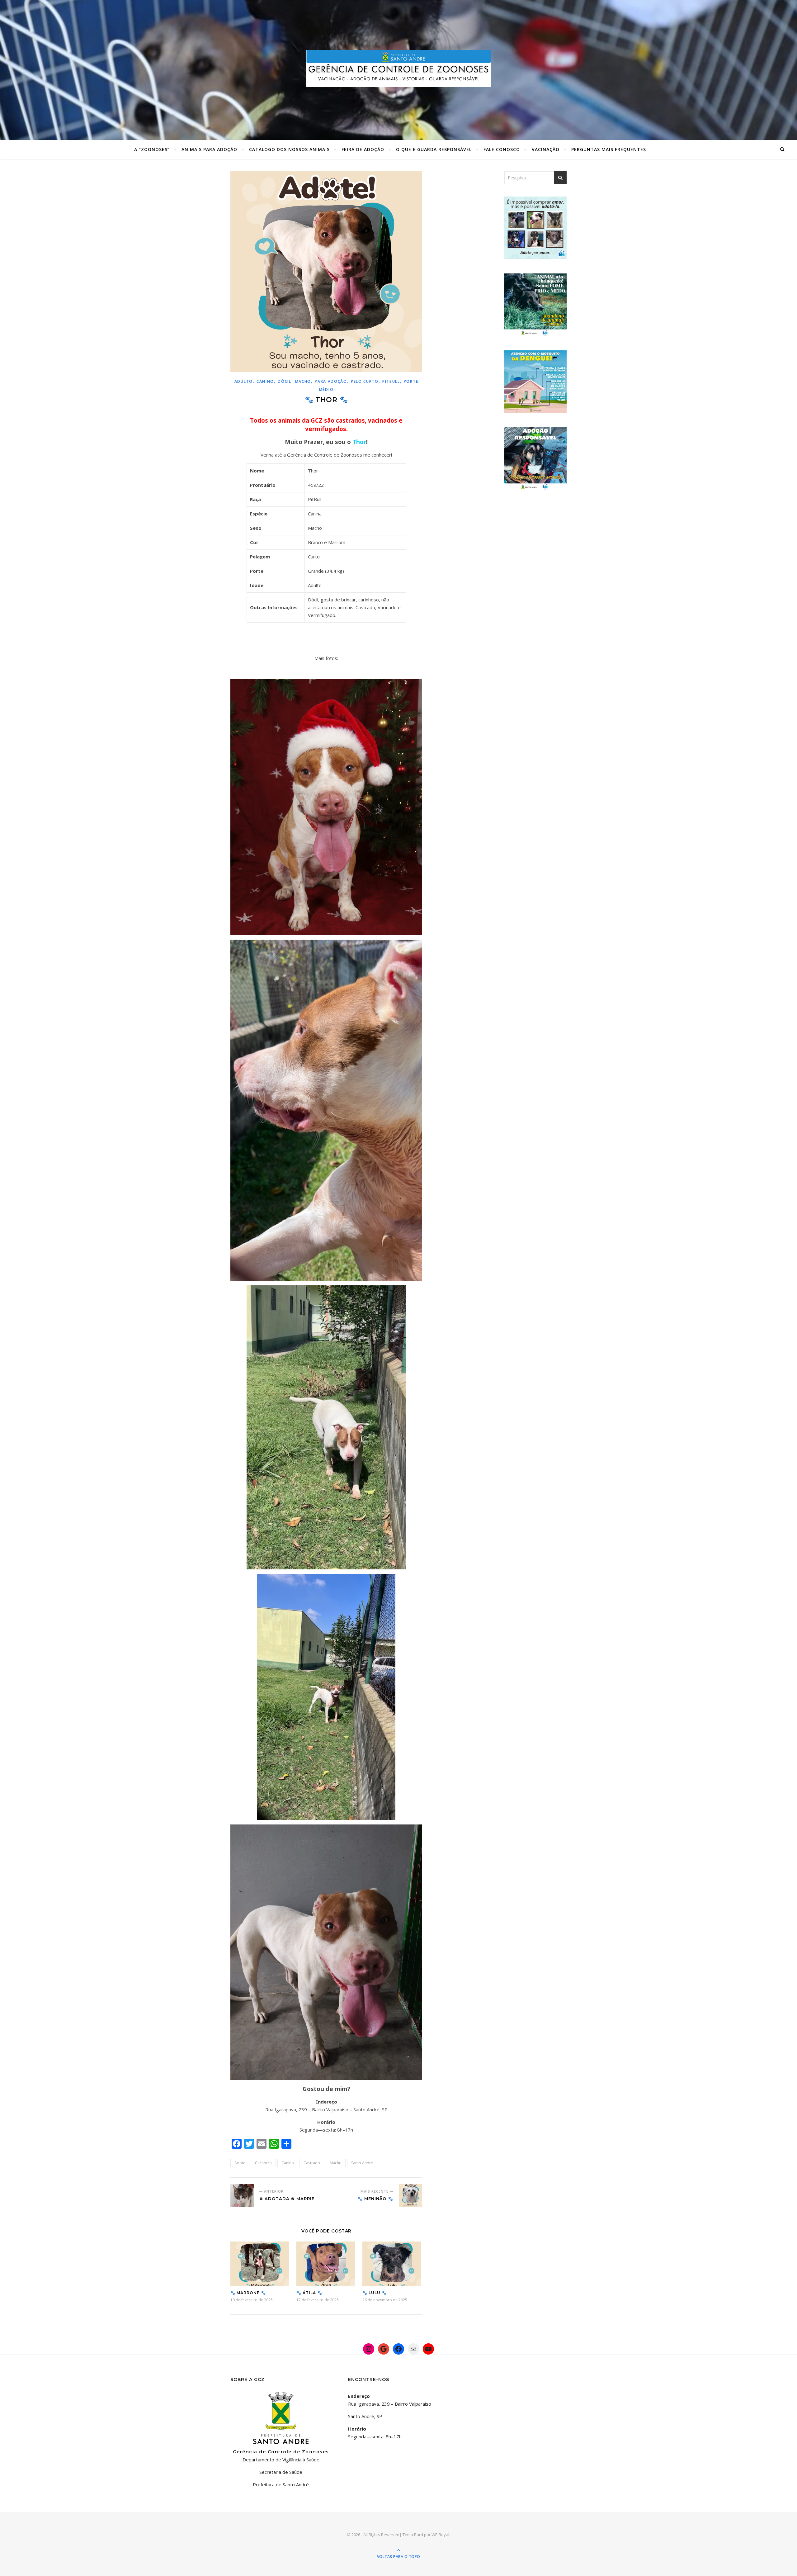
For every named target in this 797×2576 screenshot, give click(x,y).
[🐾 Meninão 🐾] (410, 2196)
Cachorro (263, 2163)
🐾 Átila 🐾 (309, 2293)
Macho (303, 381)
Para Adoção (331, 381)
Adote (240, 2163)
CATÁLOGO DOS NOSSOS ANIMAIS (289, 149)
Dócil (285, 381)
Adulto (244, 381)
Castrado (312, 2163)
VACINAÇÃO (546, 149)
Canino (265, 381)
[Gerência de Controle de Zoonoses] (398, 68)
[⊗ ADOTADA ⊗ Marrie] (242, 2196)
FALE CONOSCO (502, 149)
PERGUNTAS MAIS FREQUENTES (609, 149)
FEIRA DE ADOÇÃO (363, 149)
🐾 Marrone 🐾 (248, 2293)
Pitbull (391, 381)
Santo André (362, 2163)
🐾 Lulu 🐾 (375, 2293)
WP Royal (440, 2535)
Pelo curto (365, 381)
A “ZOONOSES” (152, 149)
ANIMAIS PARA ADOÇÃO (209, 149)
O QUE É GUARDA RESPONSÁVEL (434, 149)
